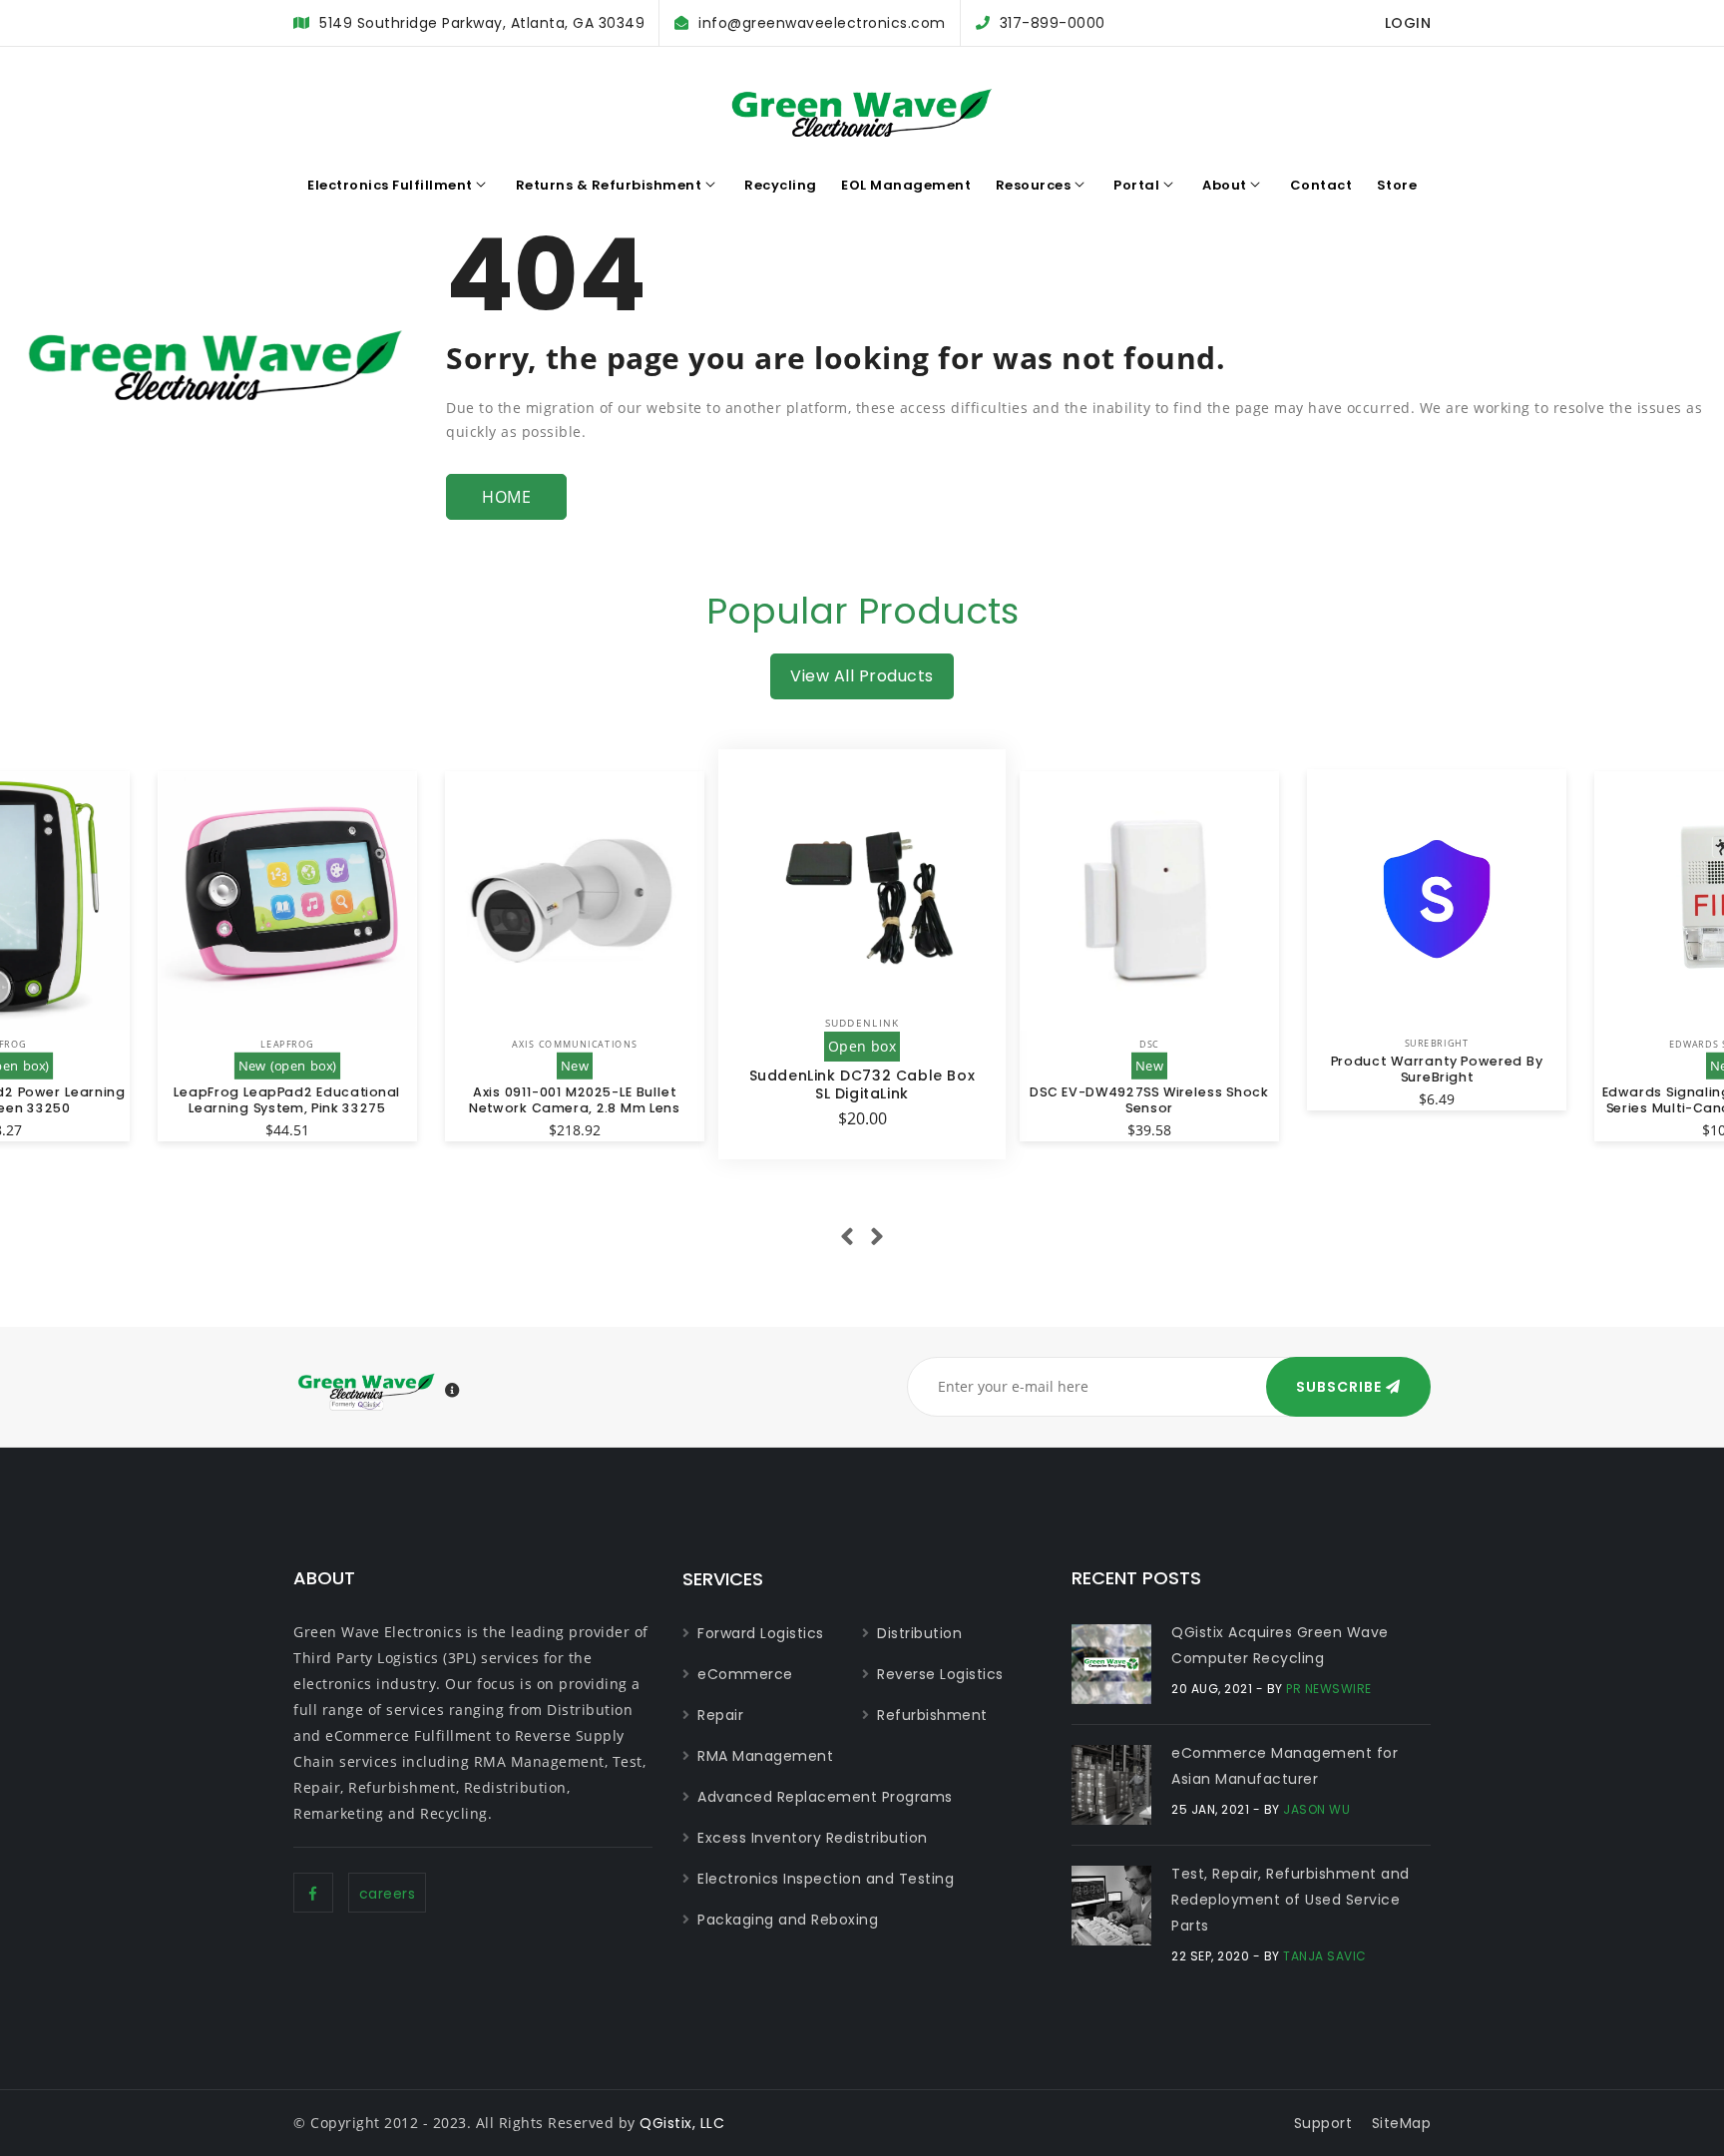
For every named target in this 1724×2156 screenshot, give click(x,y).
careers (388, 1894)
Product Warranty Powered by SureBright (1437, 1069)
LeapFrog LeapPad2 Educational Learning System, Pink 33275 (287, 1099)
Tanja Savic (1325, 1956)
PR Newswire (1329, 1689)
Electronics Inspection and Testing (826, 1879)
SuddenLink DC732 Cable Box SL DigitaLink (862, 1084)
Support (1323, 2123)
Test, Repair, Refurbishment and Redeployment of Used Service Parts (1291, 1900)
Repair (720, 1715)
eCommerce (745, 1674)
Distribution (919, 1633)
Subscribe (1341, 1387)
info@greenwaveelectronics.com (822, 23)
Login (1408, 23)
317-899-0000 (1053, 23)
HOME (506, 497)
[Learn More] (453, 1391)
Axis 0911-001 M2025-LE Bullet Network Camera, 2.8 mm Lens (575, 1099)
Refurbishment (932, 1715)
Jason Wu (1316, 1809)
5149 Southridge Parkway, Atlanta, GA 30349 (482, 23)
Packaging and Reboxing (788, 1920)
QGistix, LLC (682, 2123)
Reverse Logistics (940, 1674)
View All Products (862, 676)
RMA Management (765, 1756)
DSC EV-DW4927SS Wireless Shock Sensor (1149, 1099)
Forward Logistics (761, 1633)
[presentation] (847, 1237)
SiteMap (1402, 2123)
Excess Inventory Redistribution (813, 1838)
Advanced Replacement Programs (825, 1797)
